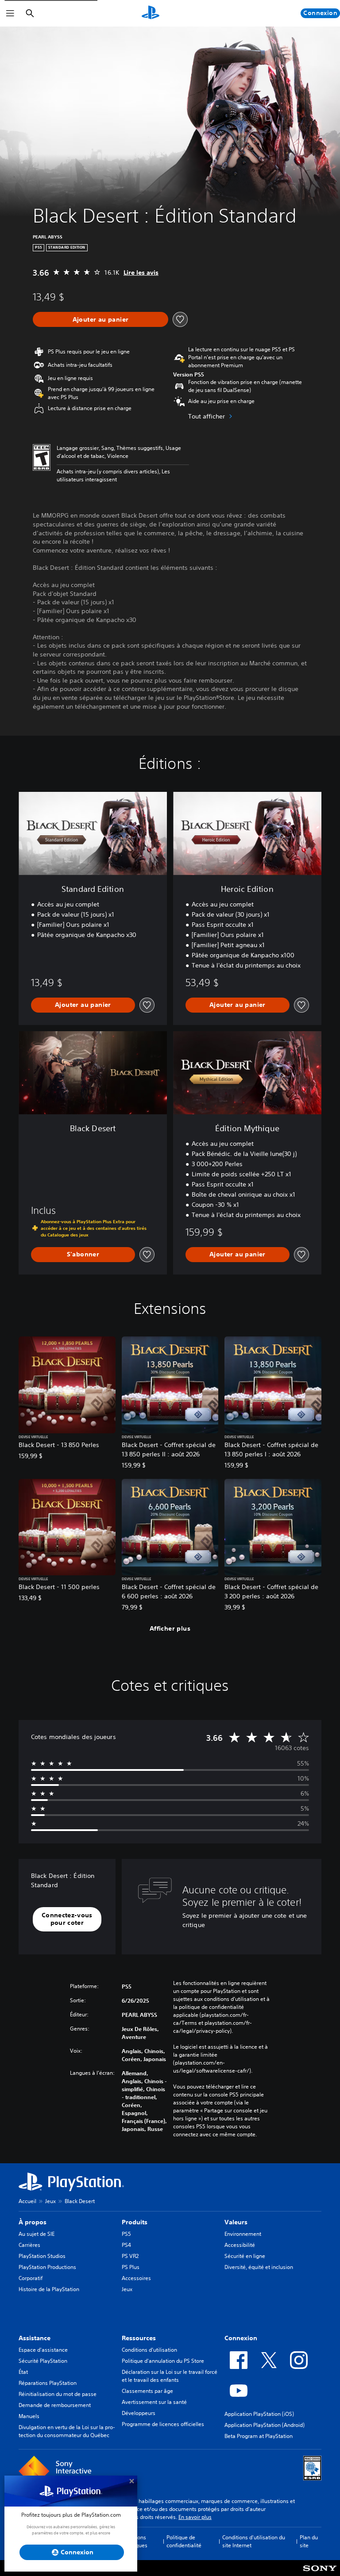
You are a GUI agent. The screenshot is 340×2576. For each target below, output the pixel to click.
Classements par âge (147, 2391)
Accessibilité (240, 2245)
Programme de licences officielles (163, 2424)
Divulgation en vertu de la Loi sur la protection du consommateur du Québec (67, 2431)
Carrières (29, 2245)
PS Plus (131, 2267)
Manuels (29, 2416)
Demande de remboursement (55, 2405)
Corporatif (31, 2278)
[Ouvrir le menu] (10, 13)
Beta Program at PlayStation (259, 2436)
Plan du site (309, 2541)
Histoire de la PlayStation (49, 2289)
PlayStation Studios (42, 2256)
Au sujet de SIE (37, 2234)
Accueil (27, 2201)
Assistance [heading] (35, 2338)
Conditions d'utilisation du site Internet (254, 2541)
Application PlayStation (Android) (265, 2425)
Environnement (243, 2234)
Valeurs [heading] (236, 2222)
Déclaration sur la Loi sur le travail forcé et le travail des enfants (170, 2376)
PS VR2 (130, 2256)
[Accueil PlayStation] (151, 13)
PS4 (126, 2245)
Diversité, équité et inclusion (259, 2267)
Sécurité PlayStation (43, 2361)
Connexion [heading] (241, 2338)
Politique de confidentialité (184, 2541)
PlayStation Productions (47, 2267)
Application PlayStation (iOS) (259, 2414)
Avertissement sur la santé (154, 2402)
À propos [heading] (33, 2222)
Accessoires (136, 2278)
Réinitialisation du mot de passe (58, 2394)
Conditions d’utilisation (149, 2350)
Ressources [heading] (139, 2338)
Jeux (50, 2201)
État (23, 2372)
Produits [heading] (135, 2222)
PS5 (126, 2234)
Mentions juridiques (135, 2541)
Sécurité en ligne (245, 2256)
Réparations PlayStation (48, 2383)
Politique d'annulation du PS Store (163, 2361)
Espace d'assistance (43, 2350)
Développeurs (139, 2413)
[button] (67, 1919)
